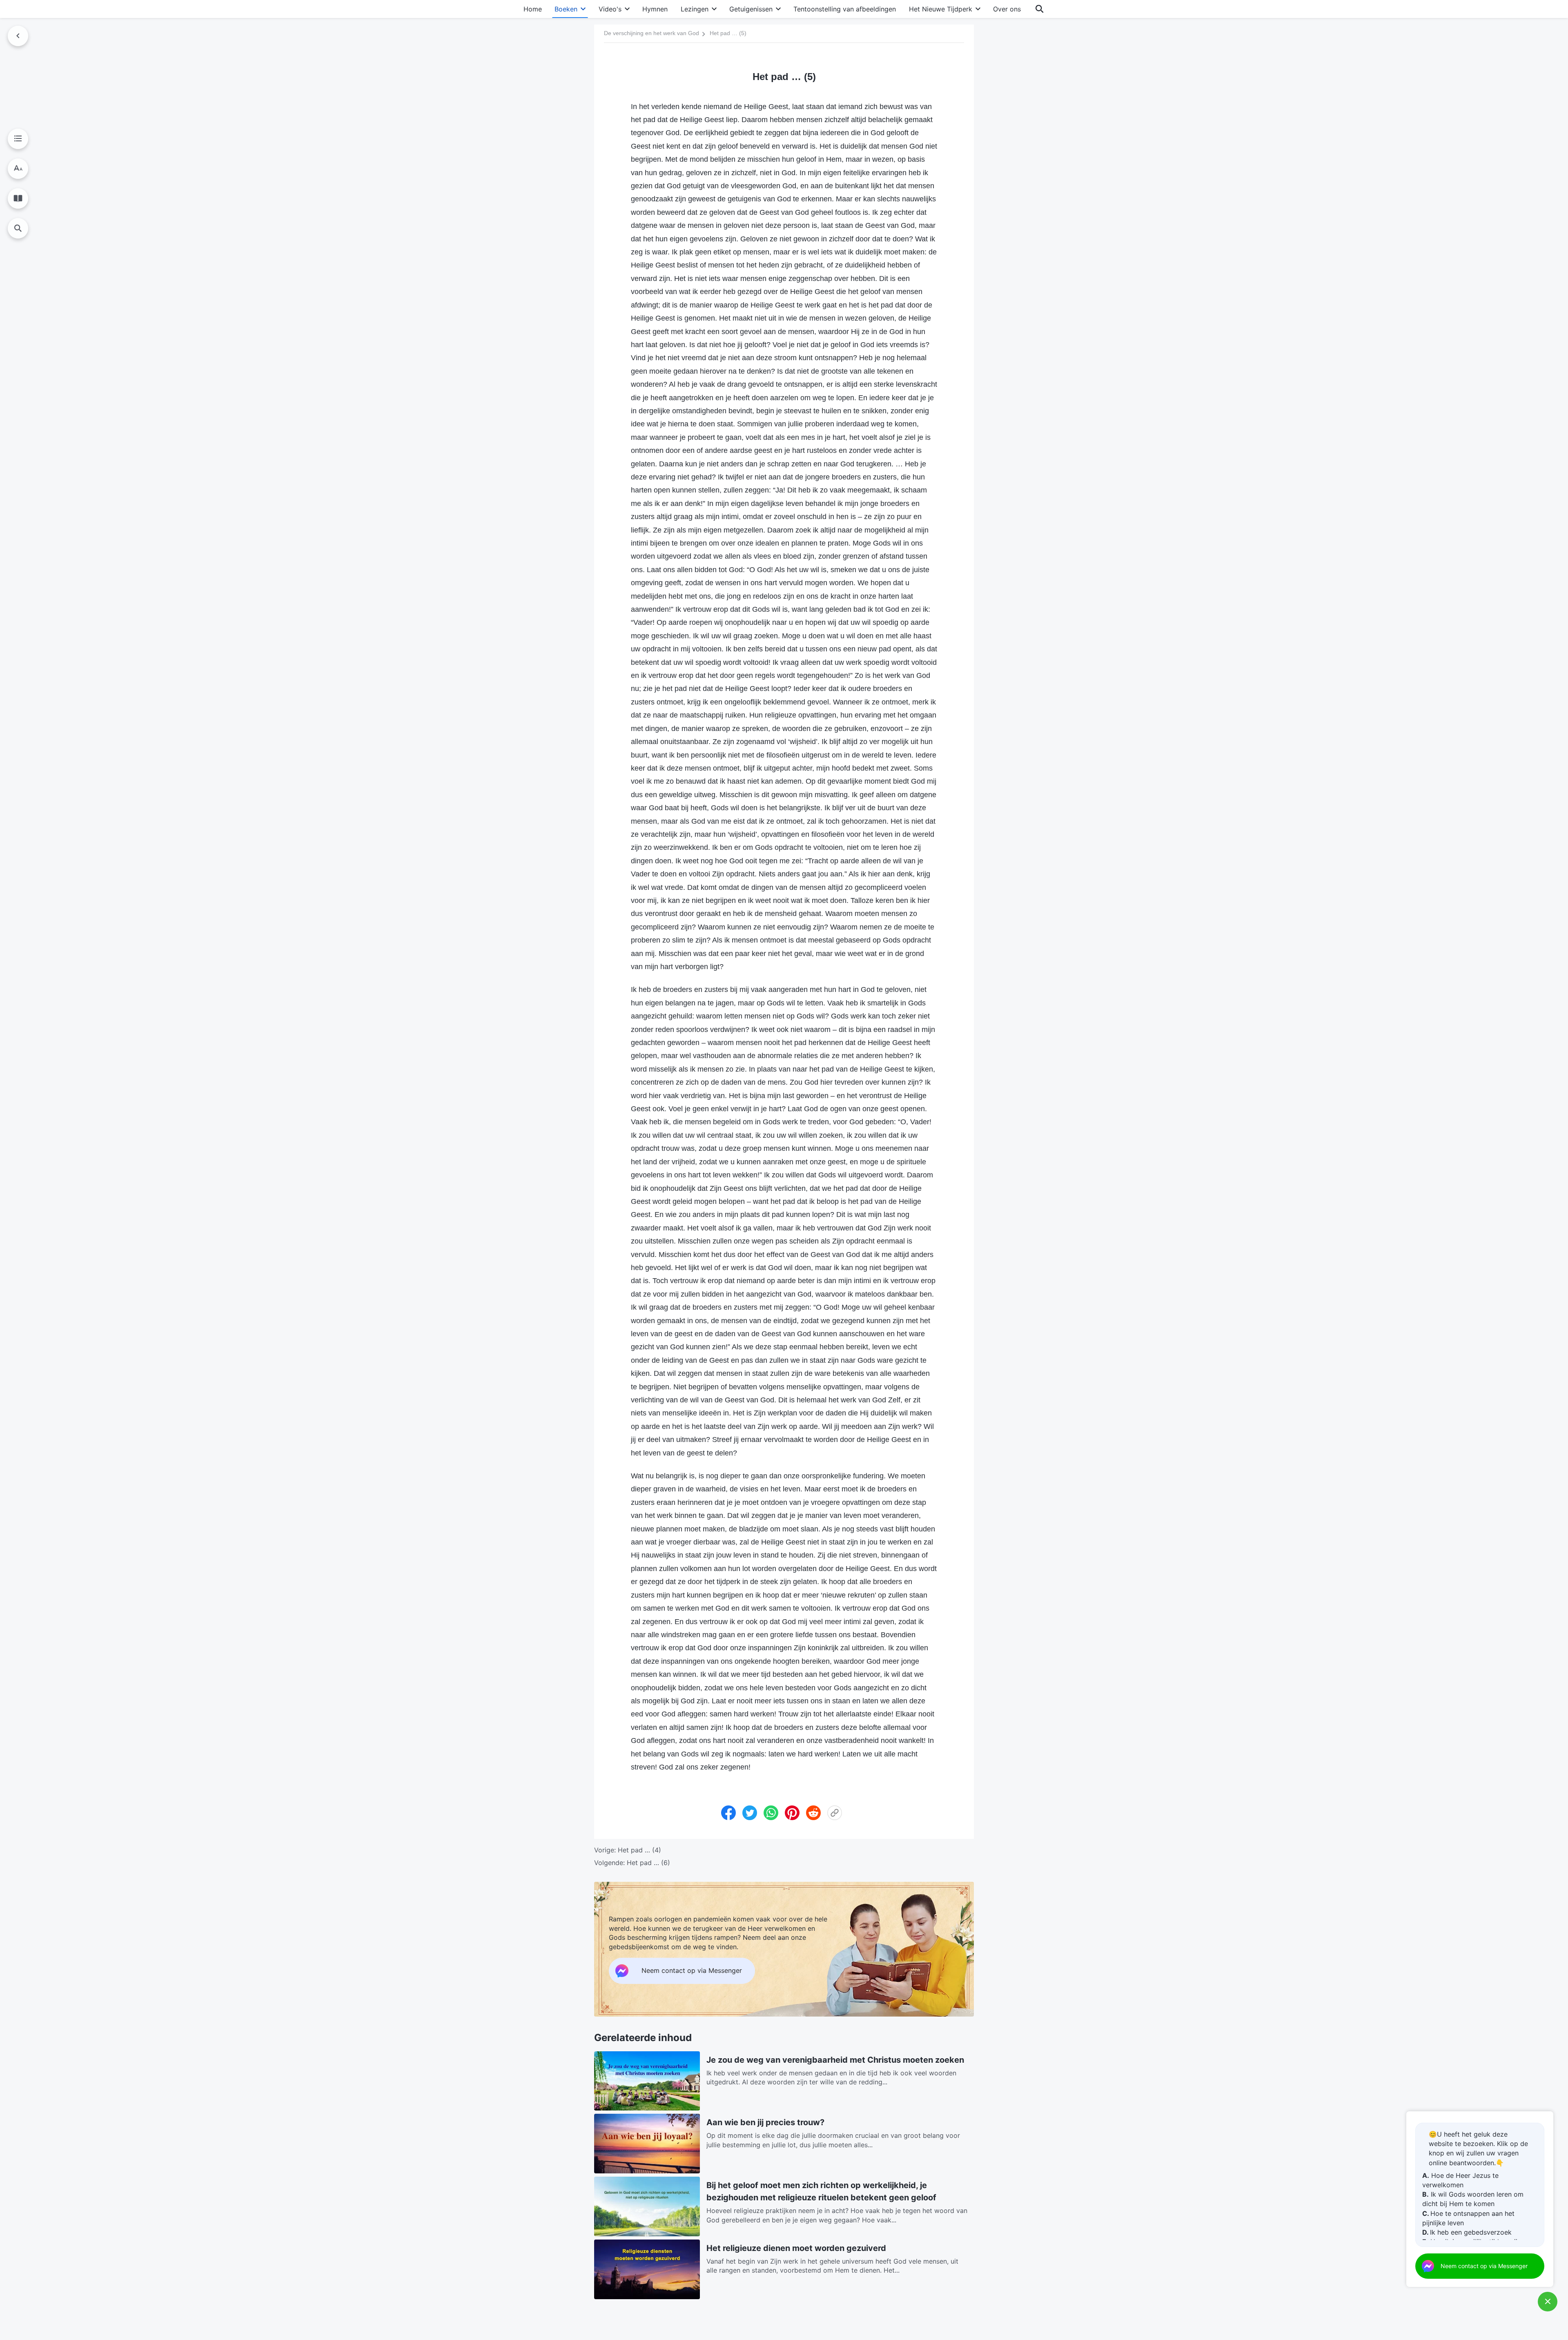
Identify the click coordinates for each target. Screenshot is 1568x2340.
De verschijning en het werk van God (651, 33)
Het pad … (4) (639, 1850)
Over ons (1007, 9)
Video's (610, 9)
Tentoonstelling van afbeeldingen (845, 9)
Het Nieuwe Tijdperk (941, 9)
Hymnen (655, 9)
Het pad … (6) (648, 1863)
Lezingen (695, 9)
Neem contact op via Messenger (1484, 2266)
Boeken (566, 9)
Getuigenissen (751, 9)
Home (533, 9)
